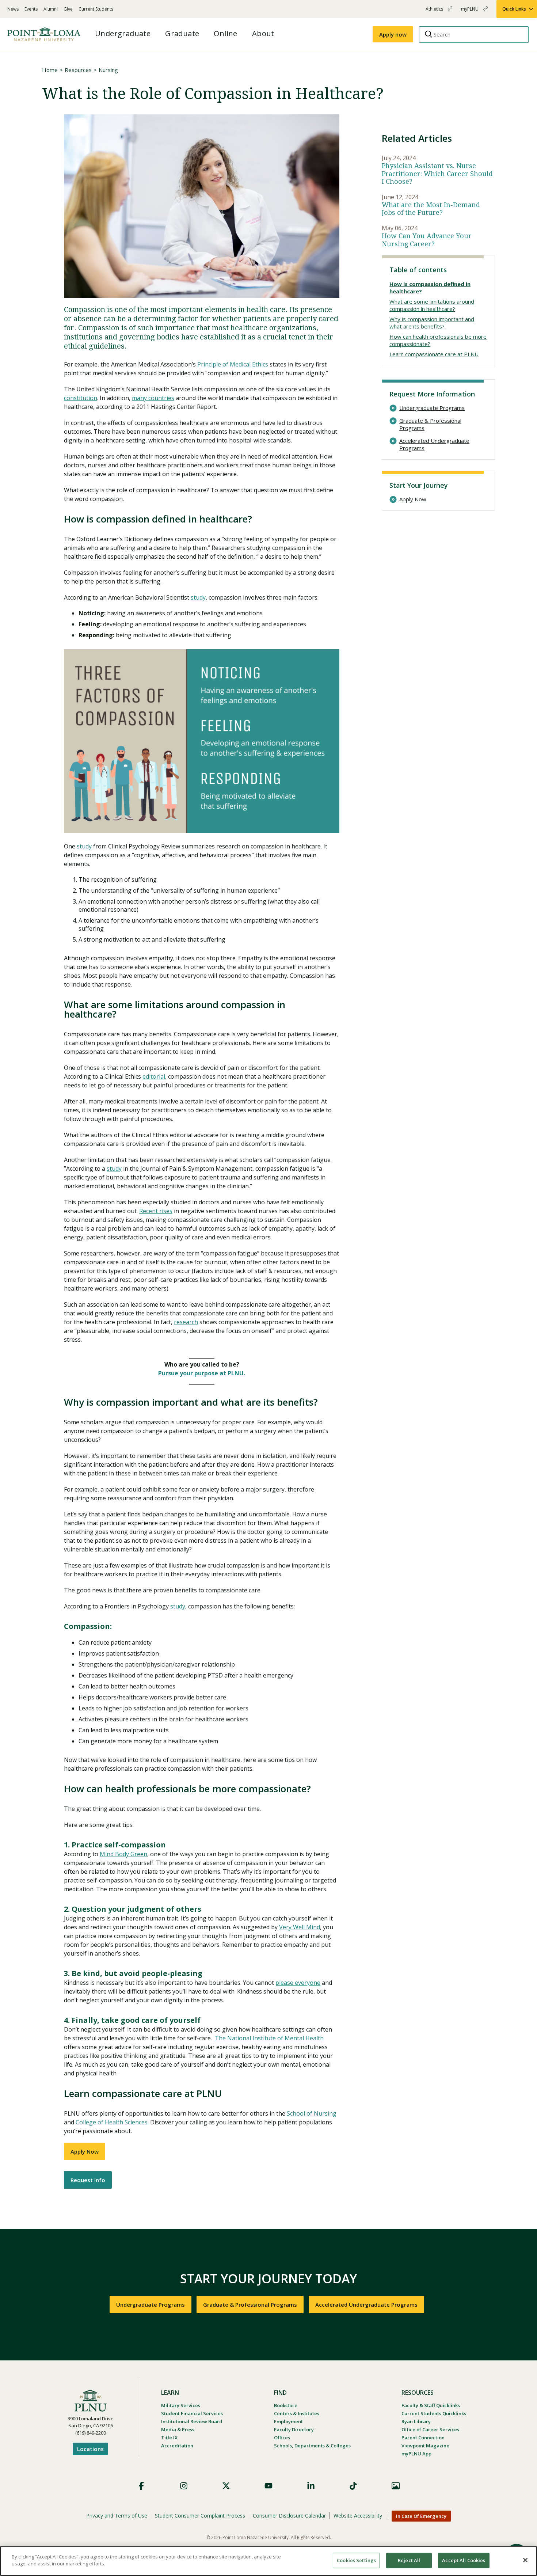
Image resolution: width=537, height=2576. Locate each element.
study (198, 597)
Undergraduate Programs (432, 408)
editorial (154, 1076)
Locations (90, 2449)
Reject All (409, 2560)
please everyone (298, 1983)
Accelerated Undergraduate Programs (434, 444)
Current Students (96, 9)
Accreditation (177, 2446)
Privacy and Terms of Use (117, 2516)
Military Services (181, 2405)
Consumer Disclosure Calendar (289, 2516)
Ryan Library (416, 2421)
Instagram (184, 2486)
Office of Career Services (430, 2429)
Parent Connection (423, 2438)
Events (31, 9)
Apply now (393, 34)
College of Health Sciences (112, 2122)
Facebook (141, 2486)
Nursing (108, 70)
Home (50, 70)
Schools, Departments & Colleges (312, 2446)
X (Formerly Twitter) (226, 2486)
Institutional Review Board (192, 2421)
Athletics (435, 12)
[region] (268, 2561)
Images (396, 2486)
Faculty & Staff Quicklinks (431, 2405)
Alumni (51, 9)
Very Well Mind (300, 1927)
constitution (81, 398)
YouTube (268, 2486)
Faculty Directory (294, 2429)
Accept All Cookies (464, 2560)
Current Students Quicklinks (434, 2413)
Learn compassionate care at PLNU (434, 354)
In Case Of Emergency (421, 2516)
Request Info (88, 2180)
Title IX (169, 2438)
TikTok (353, 2486)
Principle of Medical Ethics (233, 364)
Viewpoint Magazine (425, 2446)
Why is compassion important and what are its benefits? (432, 323)
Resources (78, 70)
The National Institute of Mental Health (269, 2038)
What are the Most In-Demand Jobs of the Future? (431, 209)
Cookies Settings (356, 2560)
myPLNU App (416, 2454)
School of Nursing (312, 2113)
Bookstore (286, 2405)
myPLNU (470, 12)
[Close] (525, 2560)
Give (68, 9)
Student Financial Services (192, 2413)
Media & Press (178, 2429)
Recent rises (156, 1211)
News (13, 9)
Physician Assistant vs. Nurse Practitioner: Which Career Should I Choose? (437, 174)
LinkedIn (311, 2486)
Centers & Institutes (297, 2413)
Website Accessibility (358, 2516)
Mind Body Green (123, 1854)
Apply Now (85, 2151)
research (186, 1322)
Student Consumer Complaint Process (200, 2516)
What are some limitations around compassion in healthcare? (432, 305)
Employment (288, 2421)
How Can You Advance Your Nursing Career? (427, 240)
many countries (153, 398)
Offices (282, 2438)
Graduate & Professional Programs (430, 424)
